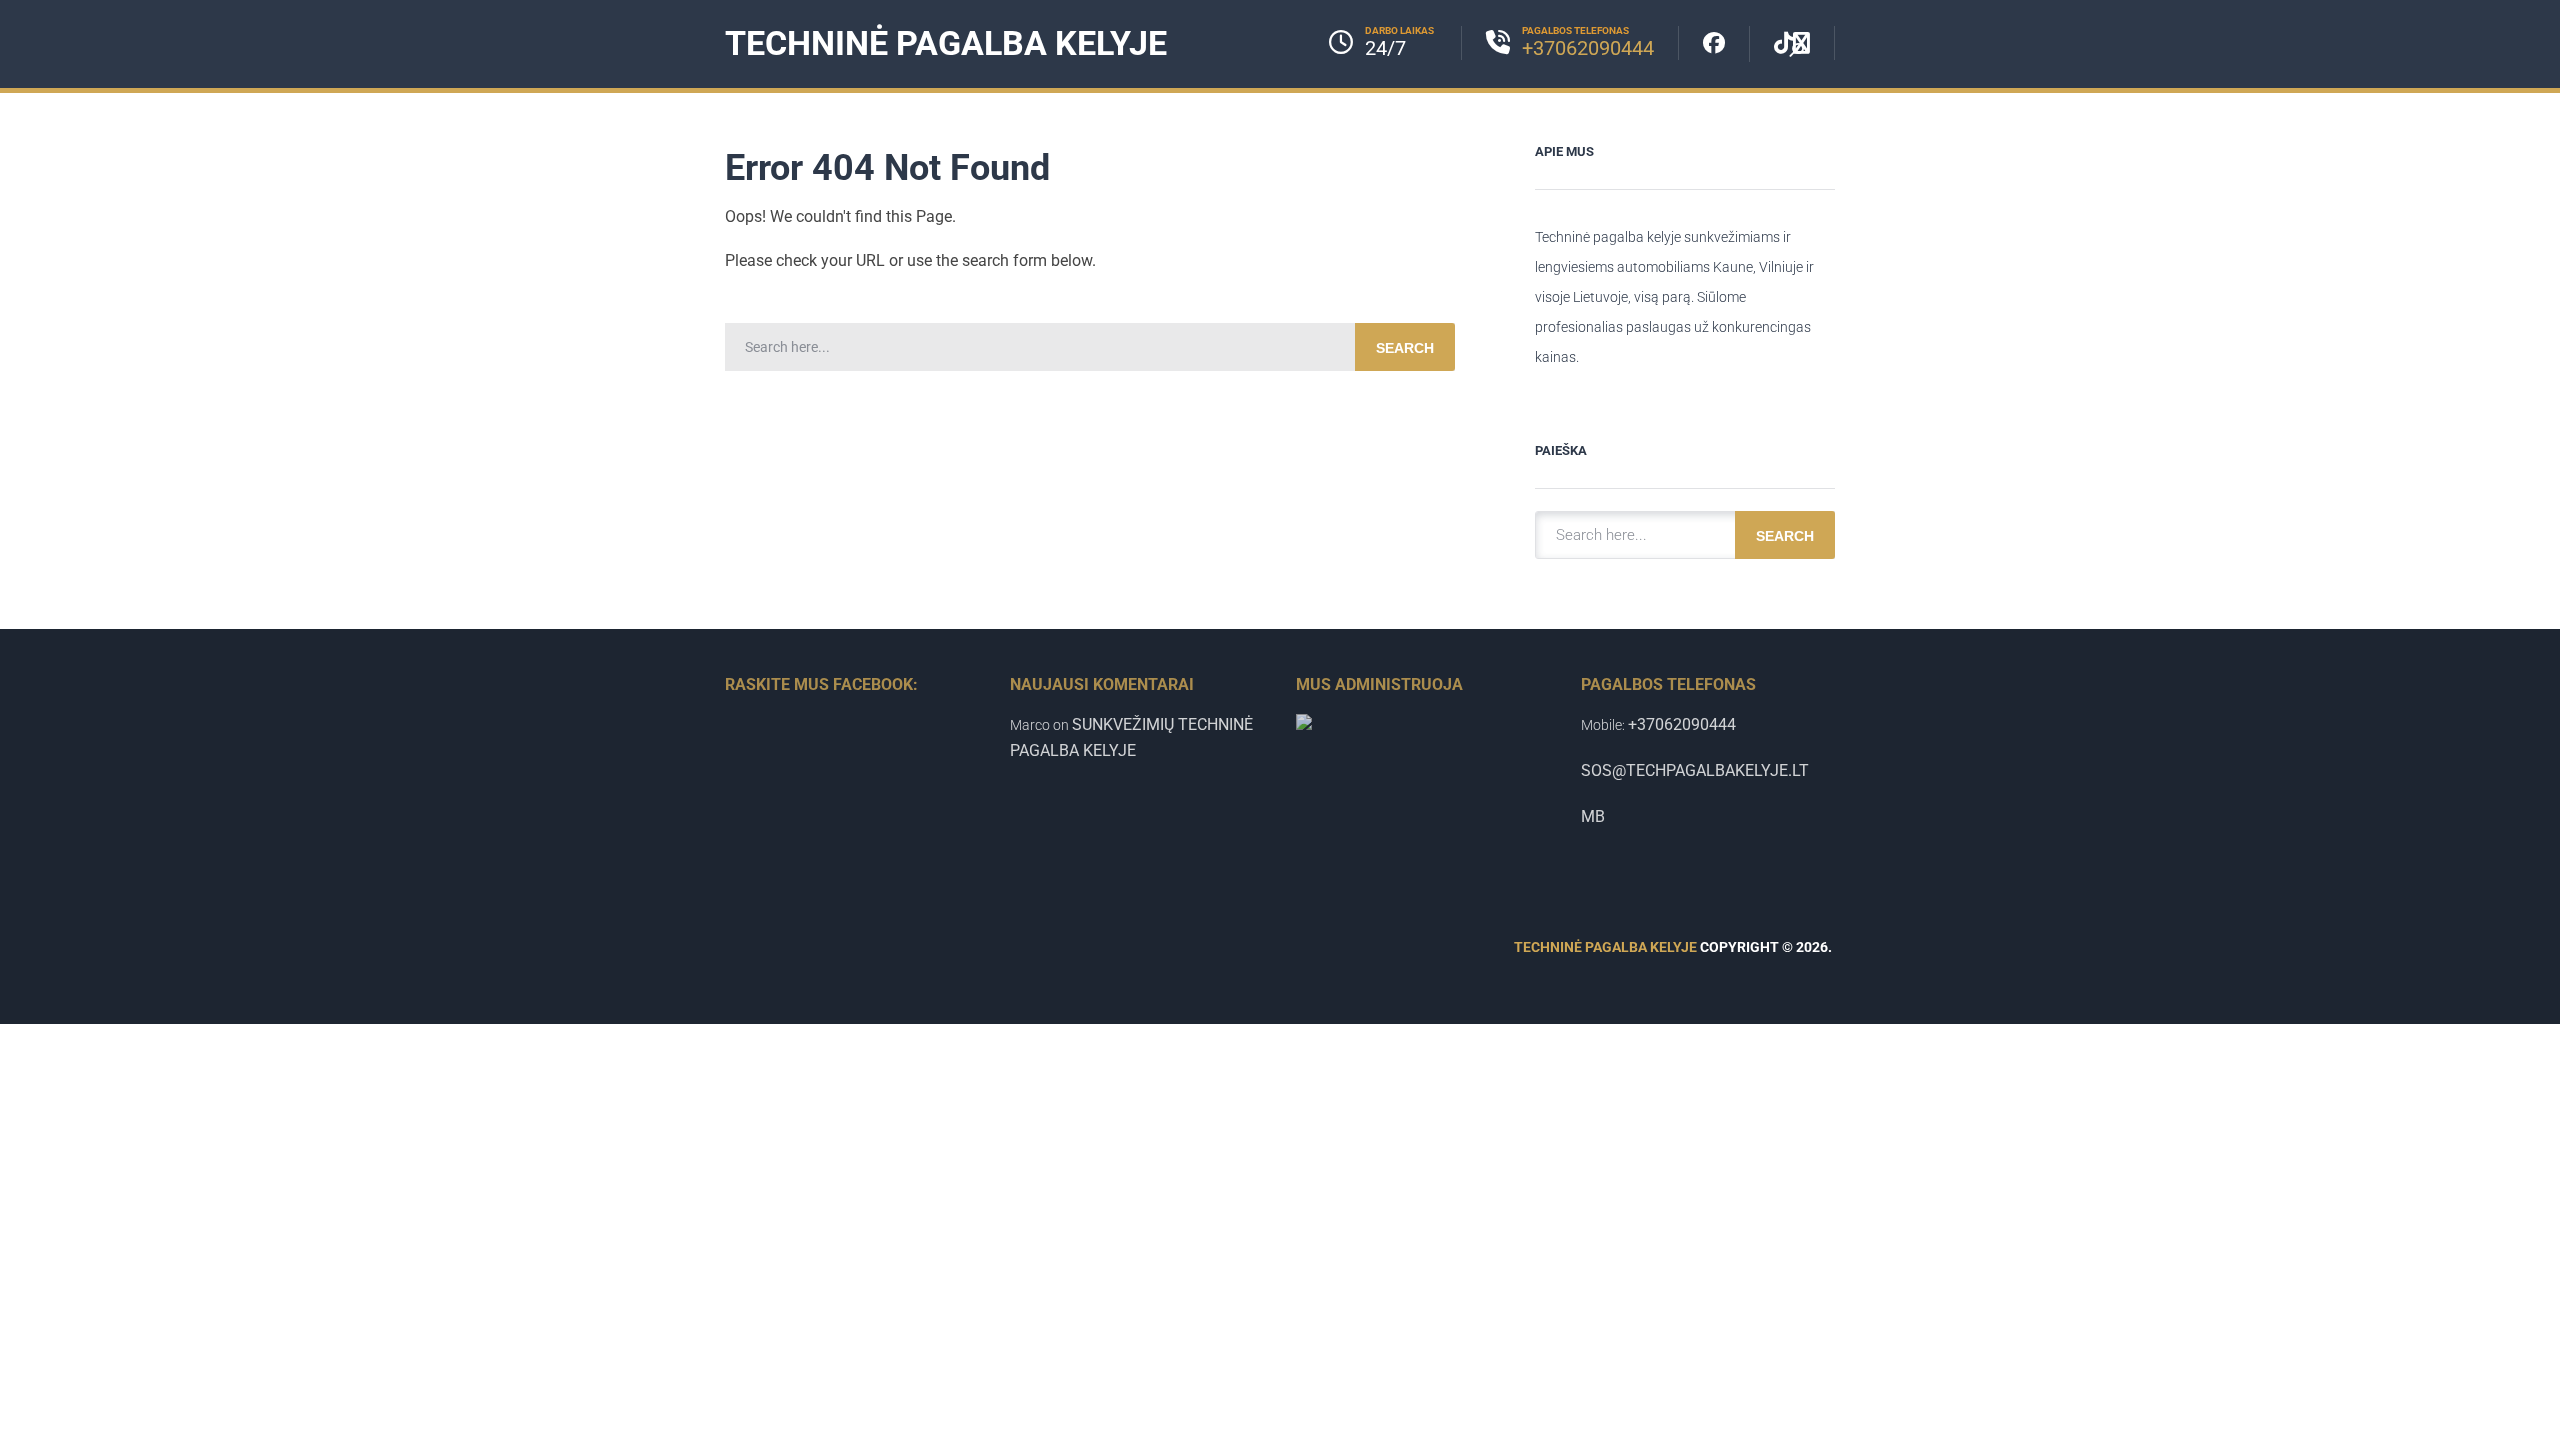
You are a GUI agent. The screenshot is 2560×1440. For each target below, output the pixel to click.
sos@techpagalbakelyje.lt (1695, 770)
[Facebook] (1714, 44)
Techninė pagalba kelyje (946, 43)
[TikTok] (1792, 43)
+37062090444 (1588, 48)
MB (1593, 816)
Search (1405, 348)
